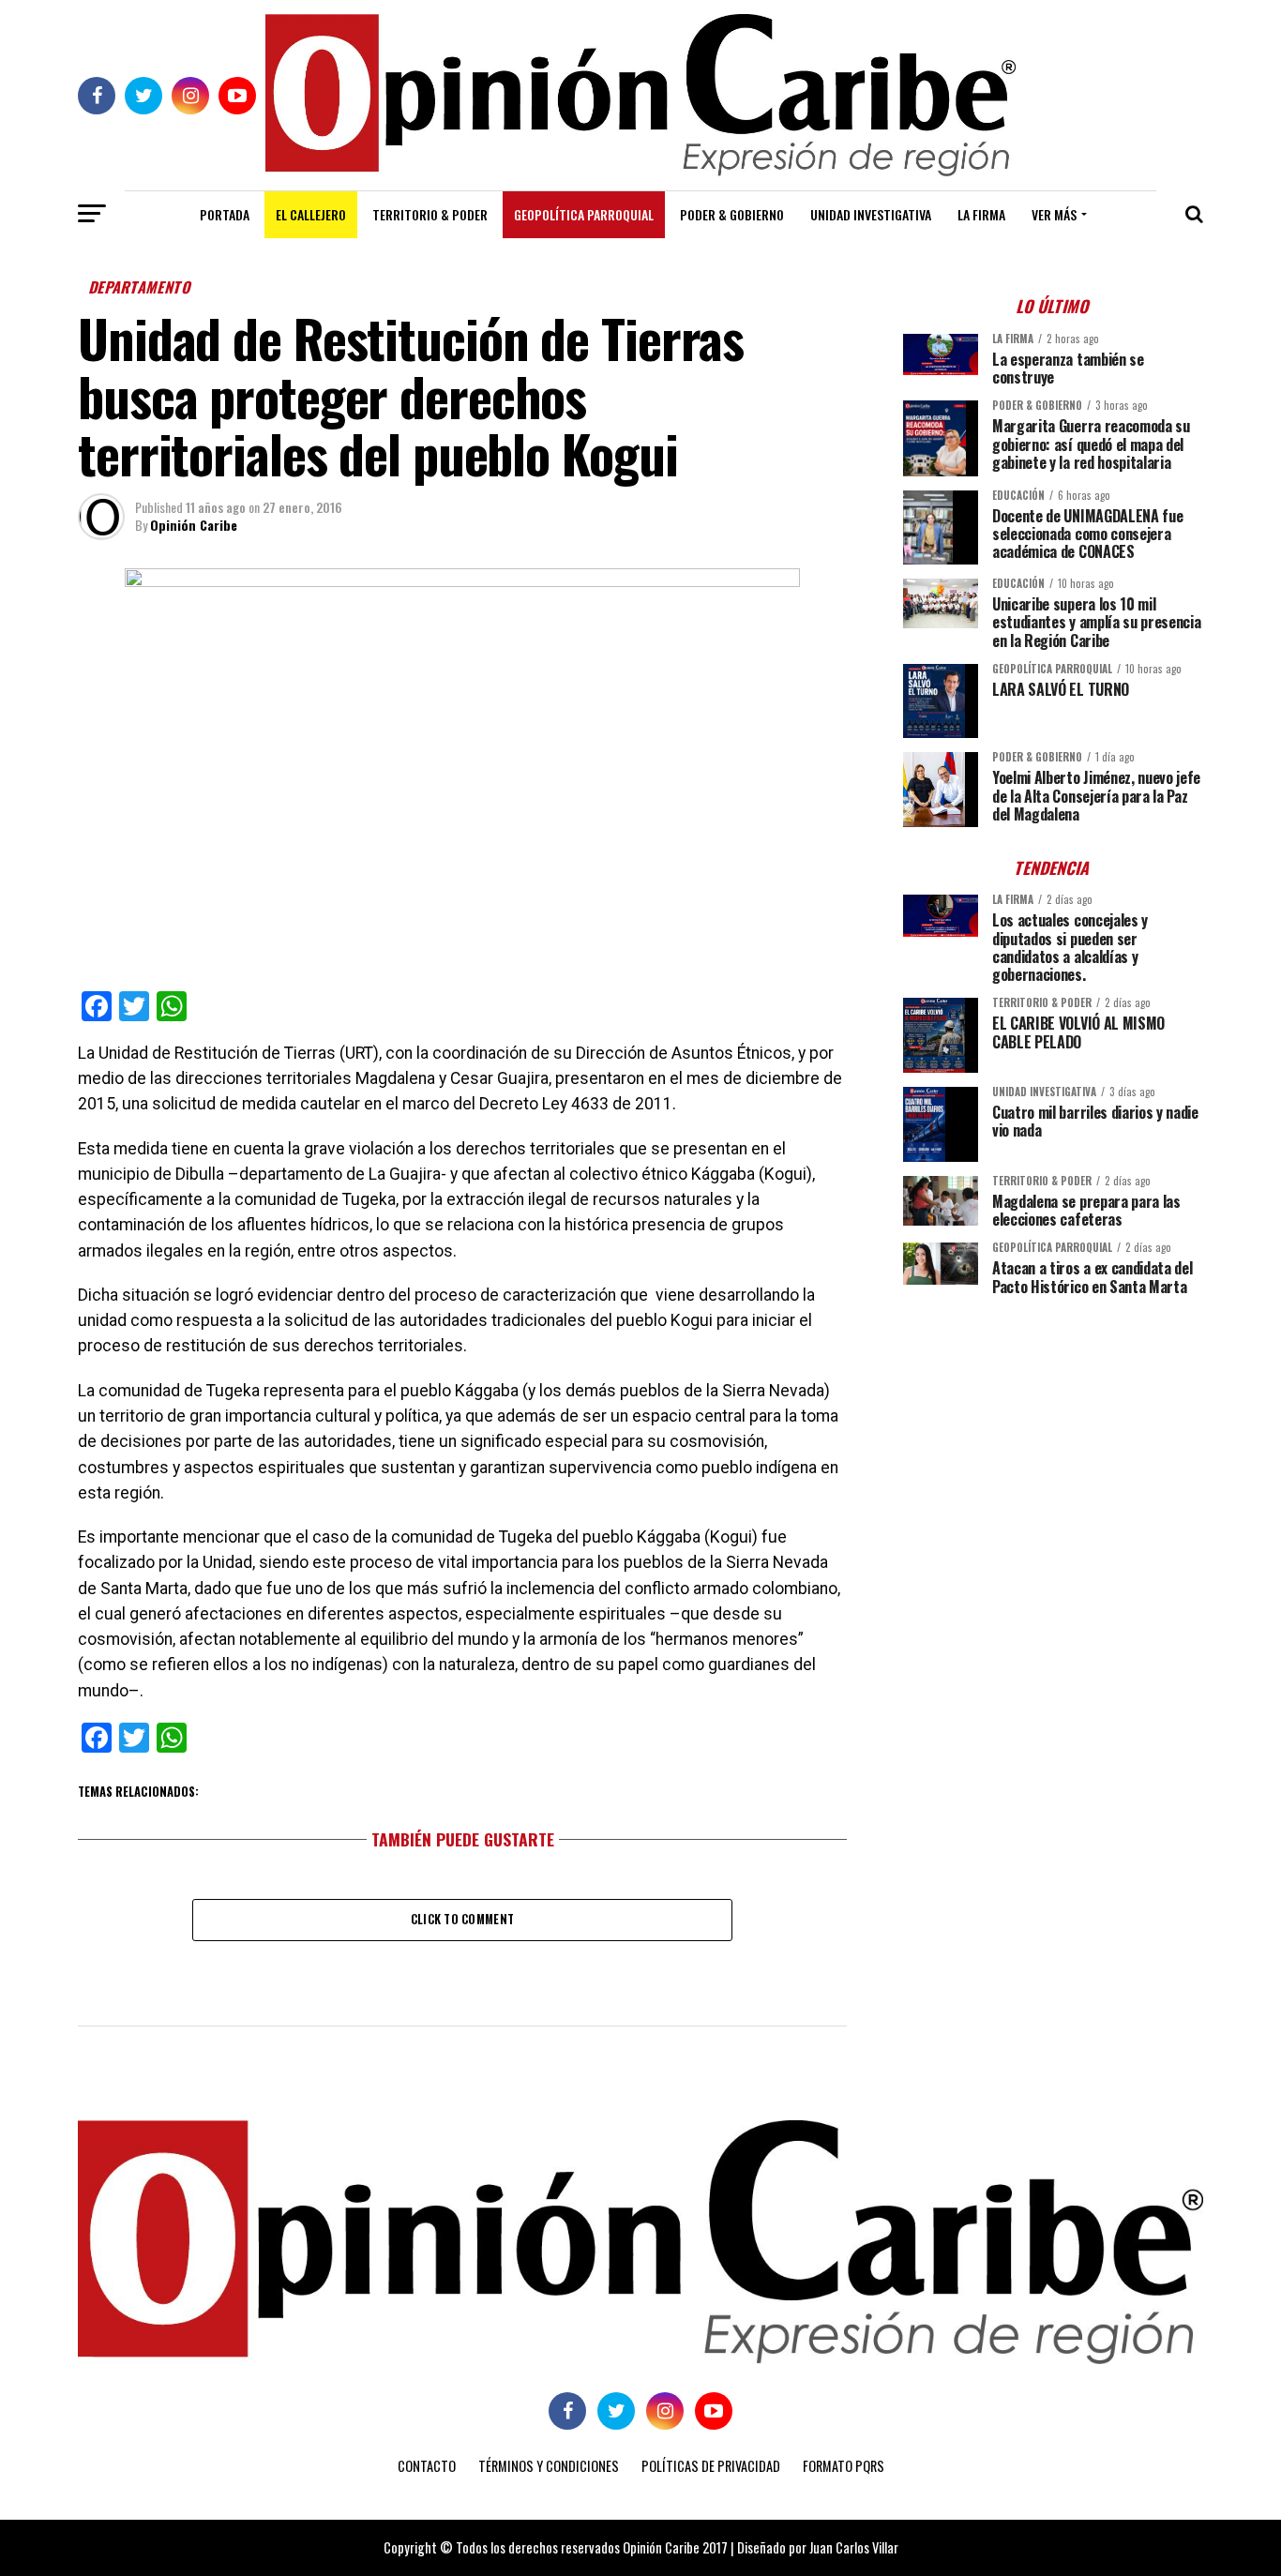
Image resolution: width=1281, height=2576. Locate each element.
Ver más (1054, 214)
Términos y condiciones (549, 2466)
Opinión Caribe (194, 525)
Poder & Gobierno (732, 214)
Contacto (427, 2466)
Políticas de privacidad (711, 2466)
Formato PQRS (844, 2466)
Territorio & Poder (430, 214)
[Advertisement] (1053, 1441)
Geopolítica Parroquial (584, 214)
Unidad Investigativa (871, 214)
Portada (225, 214)
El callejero (311, 214)
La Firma (981, 214)
